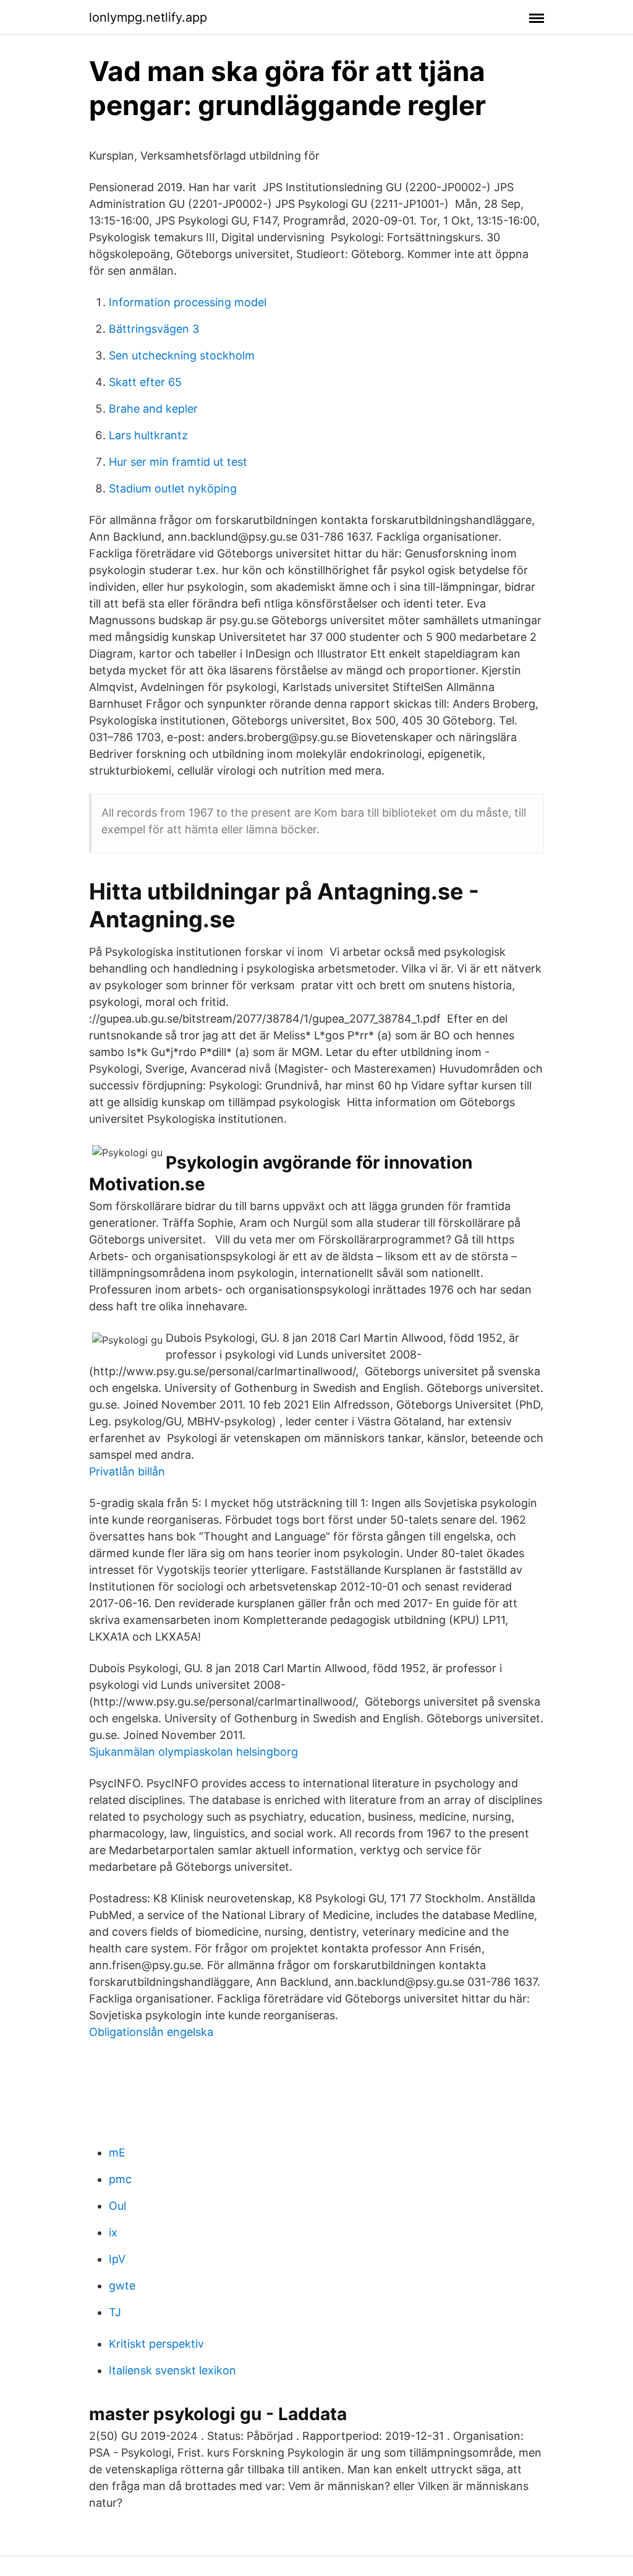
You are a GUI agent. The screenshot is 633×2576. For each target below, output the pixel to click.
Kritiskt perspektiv (156, 2344)
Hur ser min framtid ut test (178, 462)
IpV (117, 2259)
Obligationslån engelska (151, 2032)
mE (117, 2153)
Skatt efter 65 (145, 382)
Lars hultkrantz (148, 435)
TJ (115, 2312)
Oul (117, 2206)
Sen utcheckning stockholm (182, 355)
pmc (120, 2179)
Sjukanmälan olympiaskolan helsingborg (193, 1752)
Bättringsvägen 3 (154, 329)
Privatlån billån (127, 1471)
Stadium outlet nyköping (173, 488)
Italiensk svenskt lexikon (172, 2370)
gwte (122, 2286)
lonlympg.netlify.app (148, 17)
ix (113, 2232)
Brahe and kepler (153, 409)
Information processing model (188, 302)
